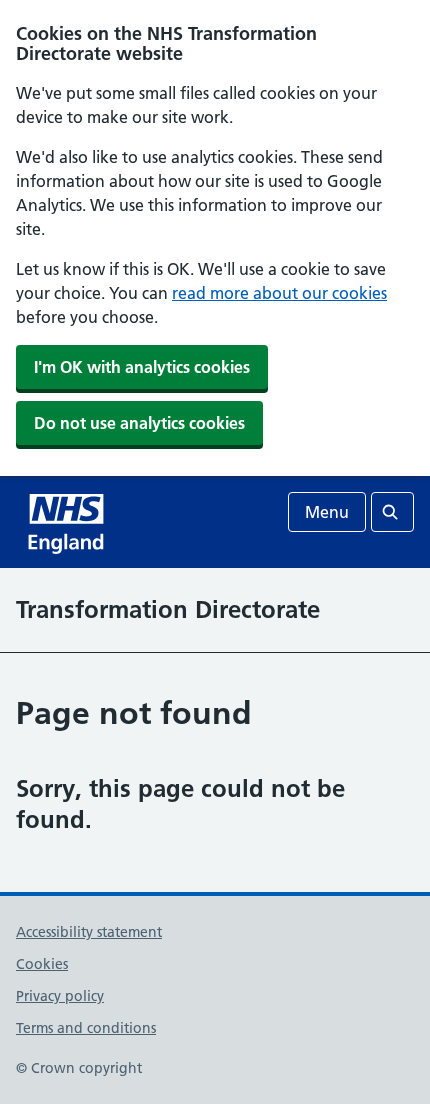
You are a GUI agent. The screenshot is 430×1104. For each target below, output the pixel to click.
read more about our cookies (279, 293)
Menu (327, 512)
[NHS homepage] (68, 522)
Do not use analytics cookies (139, 423)
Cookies (42, 964)
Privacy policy (60, 996)
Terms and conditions (86, 1028)
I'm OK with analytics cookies (142, 367)
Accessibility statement (89, 932)
